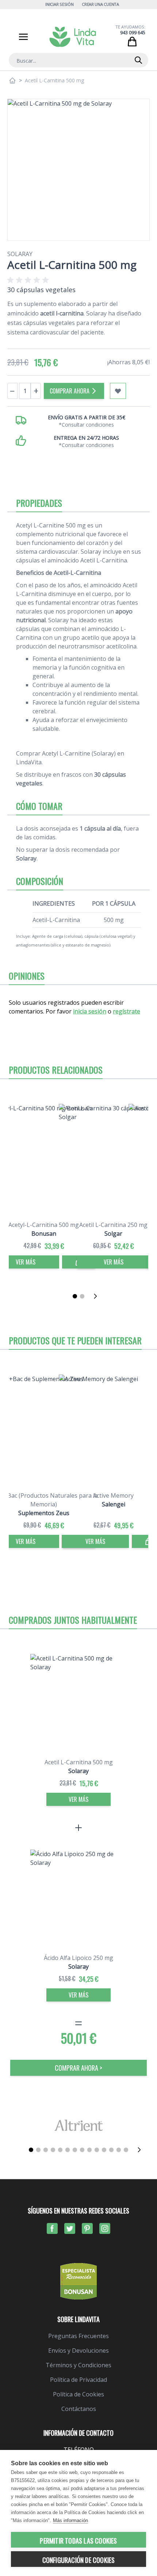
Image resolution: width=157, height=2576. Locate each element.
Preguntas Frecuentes (78, 2336)
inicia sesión (90, 1011)
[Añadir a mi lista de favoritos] (118, 391)
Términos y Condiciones (78, 2365)
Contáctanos (79, 2409)
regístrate (127, 1011)
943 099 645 (133, 33)
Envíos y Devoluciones (78, 2350)
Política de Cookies (78, 2394)
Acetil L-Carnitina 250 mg (113, 1225)
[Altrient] (78, 2125)
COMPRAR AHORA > (78, 2068)
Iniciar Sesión (59, 4)
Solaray (20, 254)
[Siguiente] (97, 1296)
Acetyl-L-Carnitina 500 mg (44, 1225)
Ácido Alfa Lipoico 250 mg (78, 1958)
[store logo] (72, 37)
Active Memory (113, 1495)
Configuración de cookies (79, 2560)
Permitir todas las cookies (78, 2541)
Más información (70, 2520)
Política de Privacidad (78, 2380)
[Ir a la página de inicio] (12, 81)
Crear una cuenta (100, 4)
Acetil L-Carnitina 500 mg (79, 1762)
